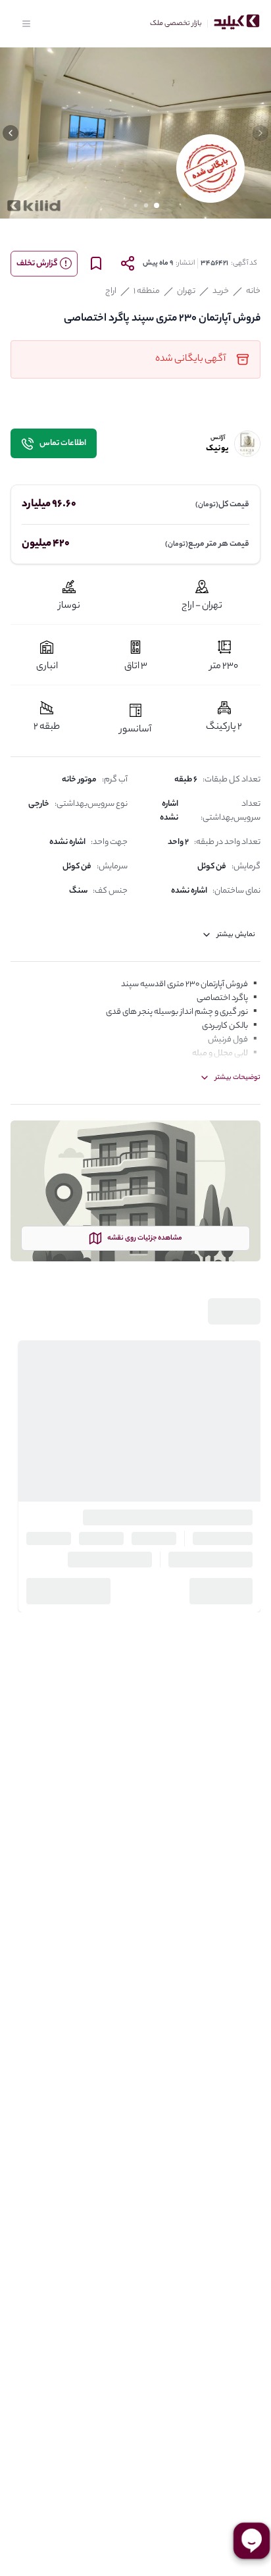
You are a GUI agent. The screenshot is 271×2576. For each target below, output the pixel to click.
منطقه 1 (147, 291)
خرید (221, 291)
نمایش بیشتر (236, 935)
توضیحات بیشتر (238, 1078)
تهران (186, 291)
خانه (253, 291)
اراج (111, 291)
